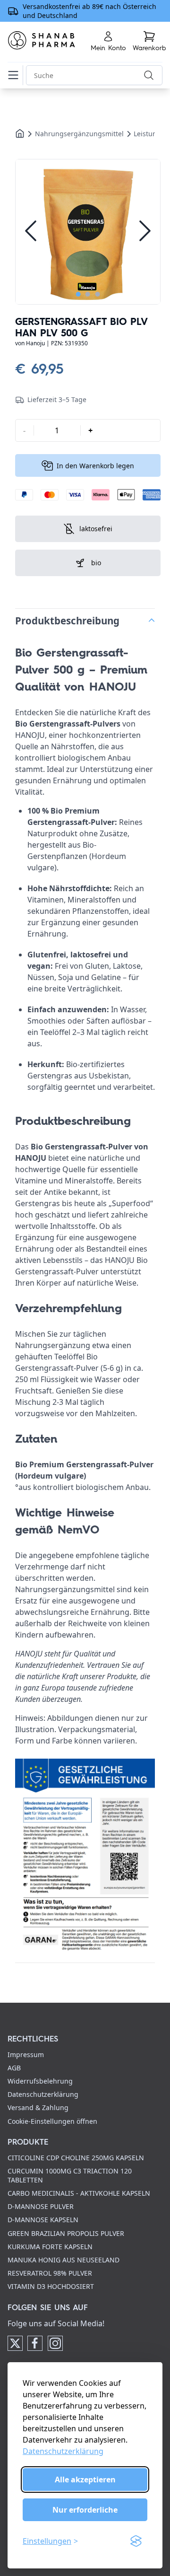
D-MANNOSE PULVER (41, 2206)
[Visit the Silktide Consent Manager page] (136, 2541)
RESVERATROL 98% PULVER (50, 2273)
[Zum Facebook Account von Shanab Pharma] (35, 2343)
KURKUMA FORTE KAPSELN (50, 2247)
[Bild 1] (88, 232)
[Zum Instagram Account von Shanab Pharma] (55, 2343)
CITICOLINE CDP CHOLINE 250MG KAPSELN (76, 2158)
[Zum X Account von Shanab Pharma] (15, 2343)
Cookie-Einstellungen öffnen (52, 2121)
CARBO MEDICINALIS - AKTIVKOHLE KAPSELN (79, 2193)
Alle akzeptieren (85, 2480)
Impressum (26, 2055)
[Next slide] (145, 232)
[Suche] (149, 75)
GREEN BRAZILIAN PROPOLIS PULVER (66, 2233)
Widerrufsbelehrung (40, 2081)
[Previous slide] (31, 232)
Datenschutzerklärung (63, 2451)
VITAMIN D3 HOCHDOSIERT (51, 2286)
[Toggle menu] (15, 75)
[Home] (20, 133)
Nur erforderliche (85, 2510)
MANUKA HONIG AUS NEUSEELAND (64, 2260)
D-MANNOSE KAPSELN (43, 2220)
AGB (14, 2068)
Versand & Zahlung (38, 2107)
